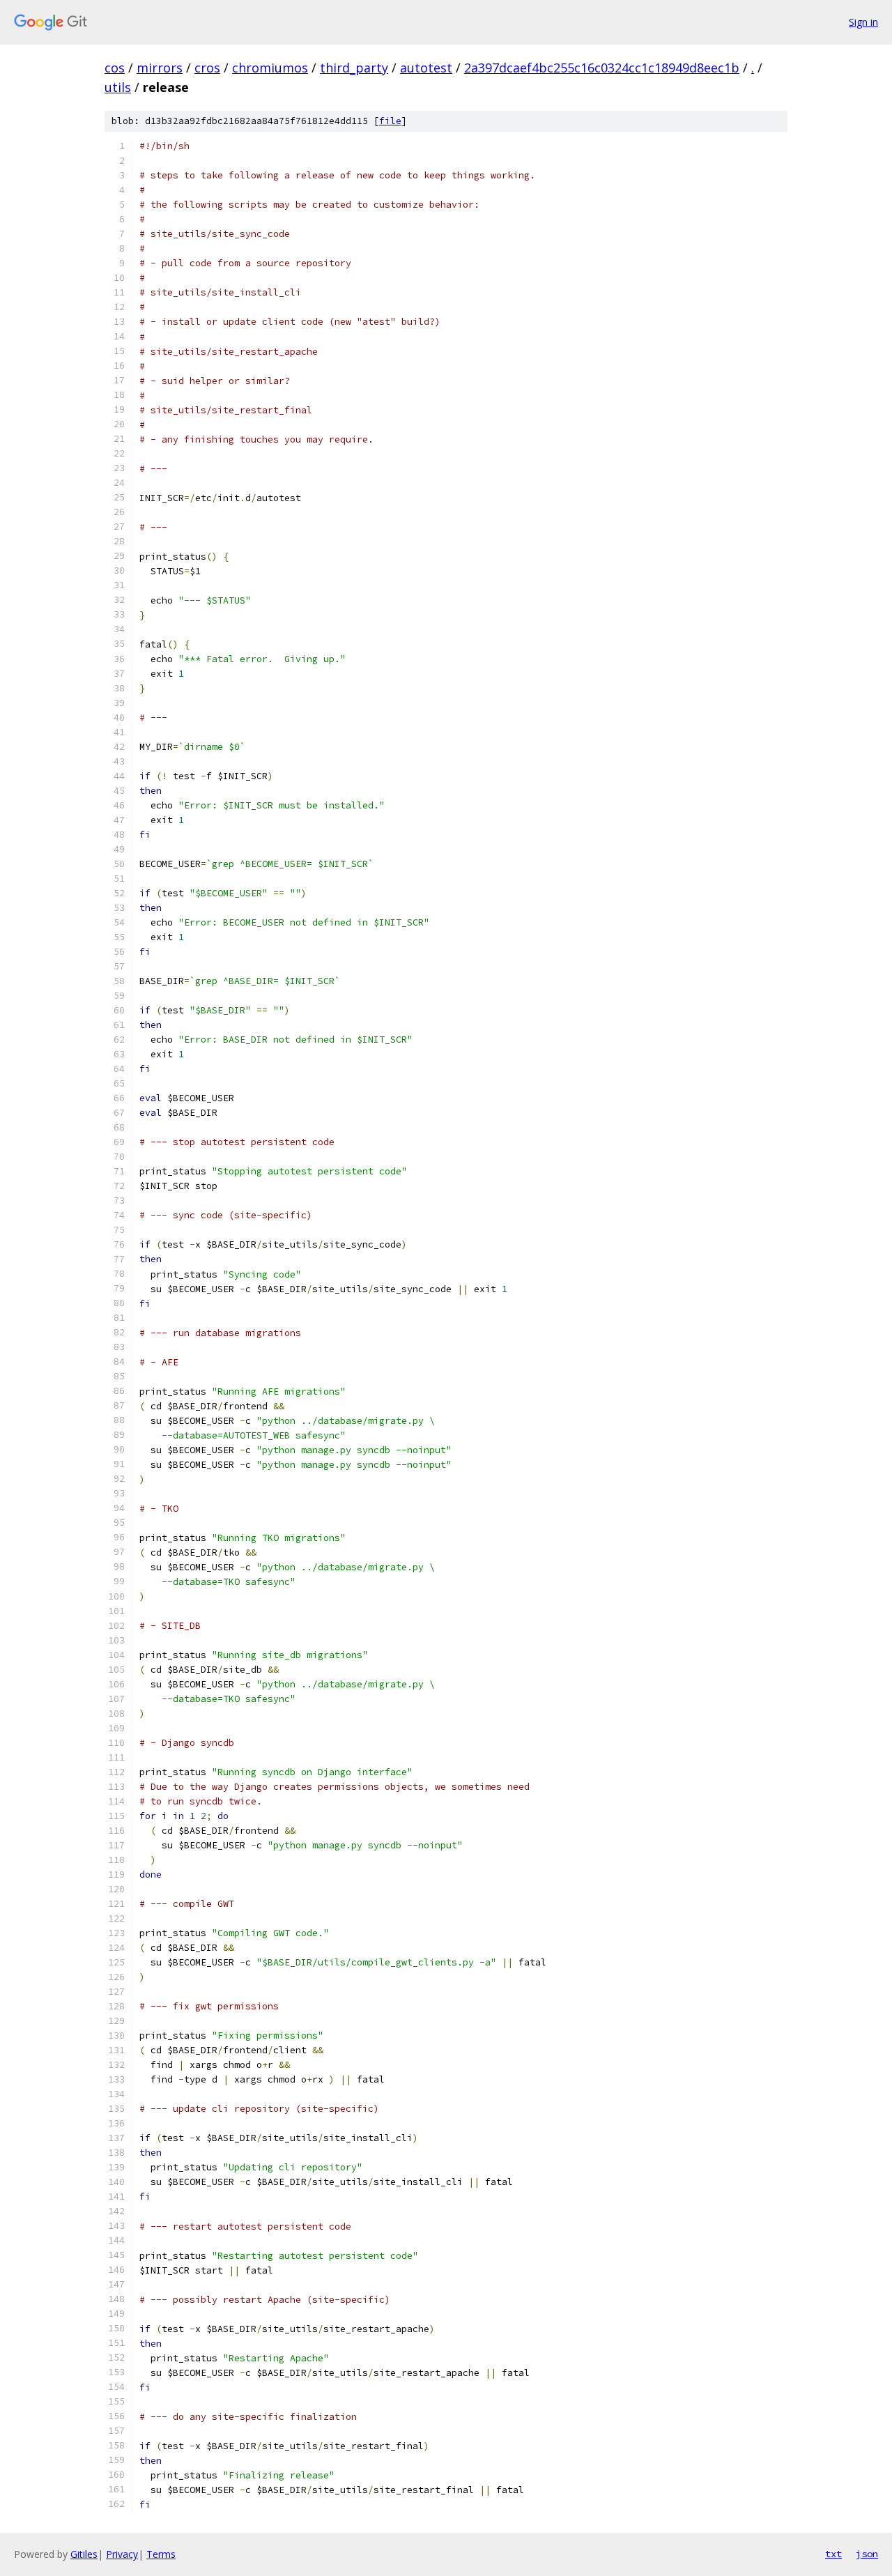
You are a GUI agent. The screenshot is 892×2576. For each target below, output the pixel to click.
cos (115, 68)
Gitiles (84, 2554)
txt (833, 2554)
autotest (426, 68)
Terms (161, 2554)
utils (118, 87)
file (390, 121)
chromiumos (270, 68)
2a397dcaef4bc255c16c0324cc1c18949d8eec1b (602, 68)
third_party (354, 68)
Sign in (863, 22)
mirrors (160, 68)
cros (207, 68)
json (867, 2554)
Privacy (122, 2554)
